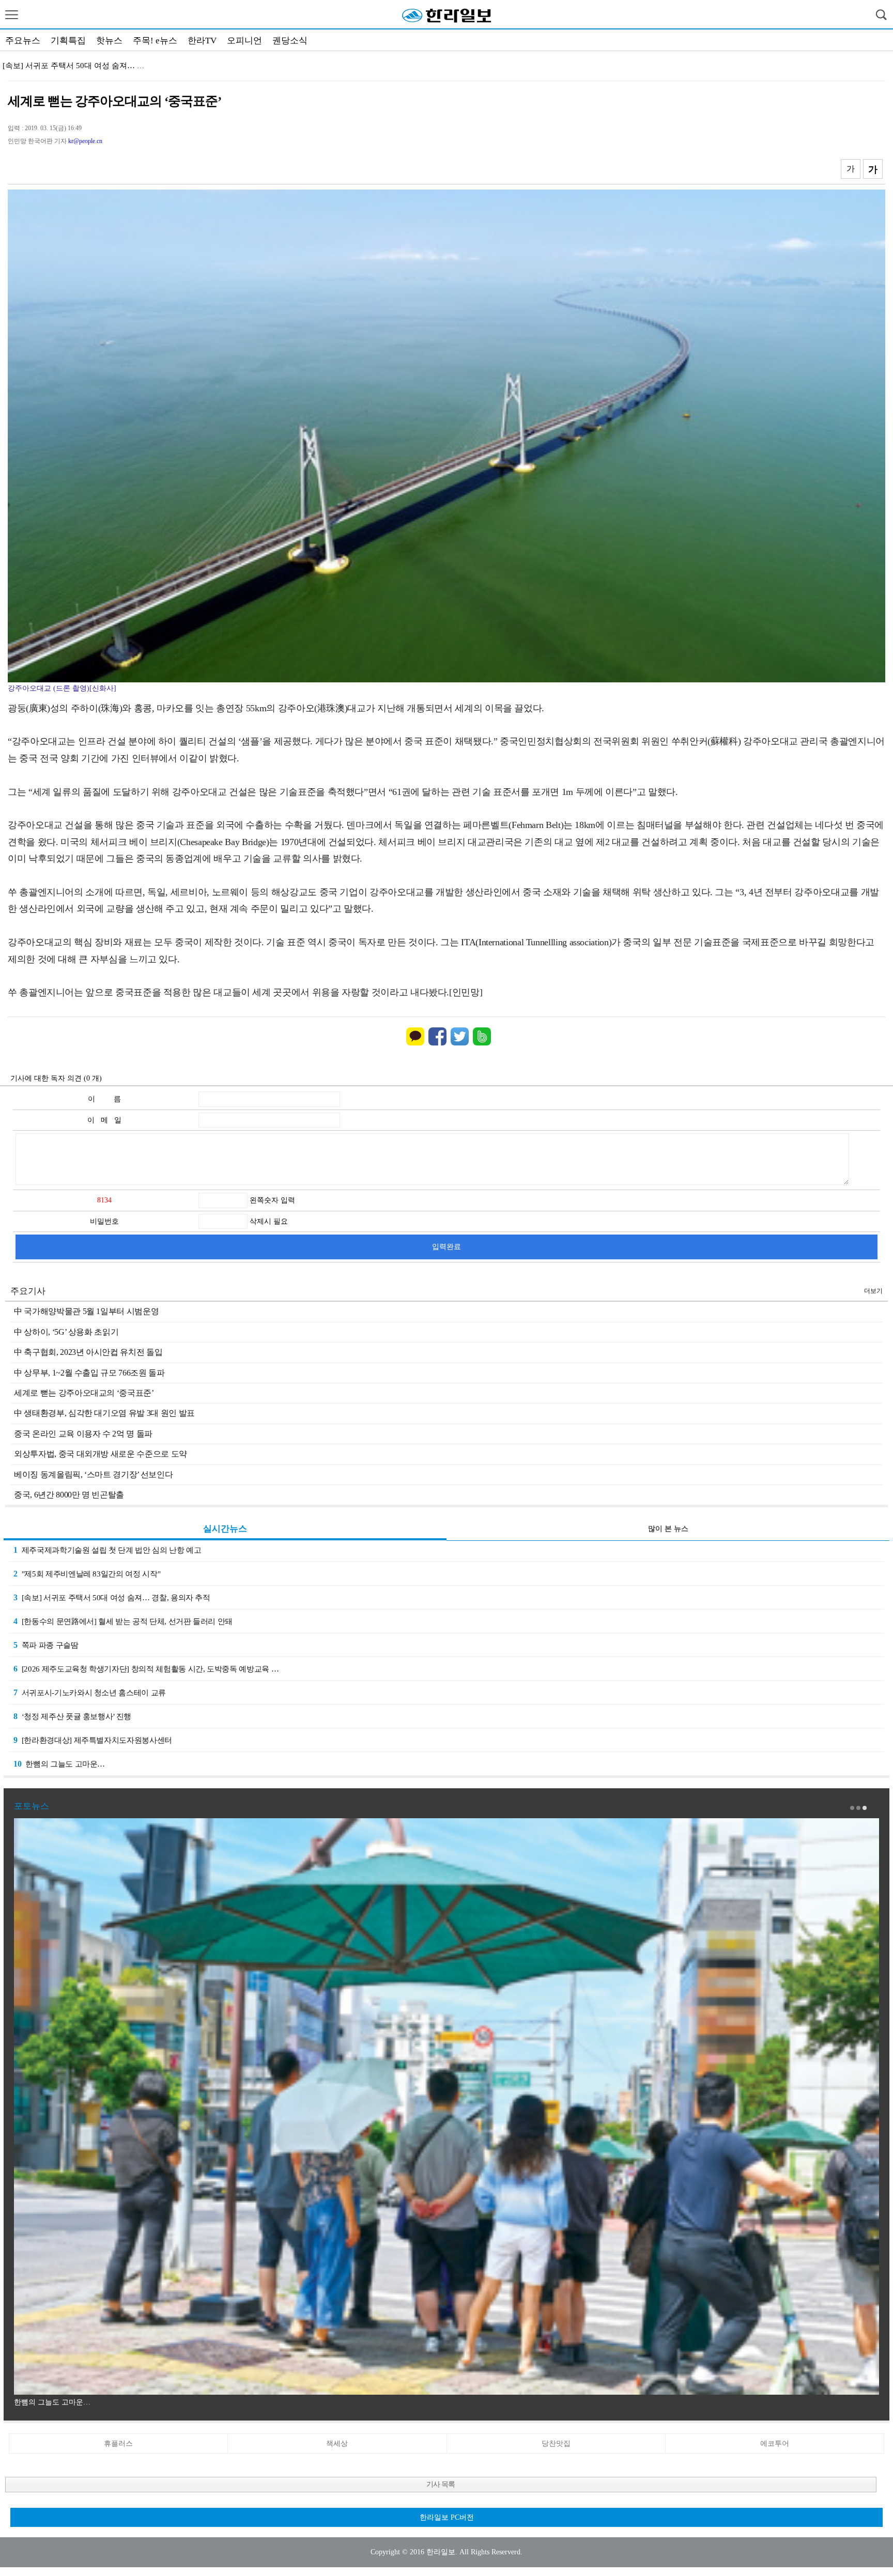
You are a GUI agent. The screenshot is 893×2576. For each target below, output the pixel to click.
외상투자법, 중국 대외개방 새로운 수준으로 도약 (101, 1454)
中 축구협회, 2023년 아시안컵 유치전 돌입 (88, 1352)
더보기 (873, 1291)
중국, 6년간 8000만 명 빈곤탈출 (69, 1495)
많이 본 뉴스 (668, 1529)
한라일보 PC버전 (447, 2517)
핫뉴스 (109, 41)
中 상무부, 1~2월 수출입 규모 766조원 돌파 (89, 1373)
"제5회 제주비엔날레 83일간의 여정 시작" (87, 1574)
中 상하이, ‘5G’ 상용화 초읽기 (66, 1332)
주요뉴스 (23, 41)
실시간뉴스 (225, 1529)
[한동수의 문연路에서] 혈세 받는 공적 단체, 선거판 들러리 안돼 (123, 1621)
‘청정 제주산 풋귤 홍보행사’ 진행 (72, 1716)
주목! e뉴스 (155, 41)
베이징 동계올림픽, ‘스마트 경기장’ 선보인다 (93, 1474)
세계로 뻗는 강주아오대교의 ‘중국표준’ (84, 1393)
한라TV (202, 41)
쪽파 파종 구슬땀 (46, 1645)
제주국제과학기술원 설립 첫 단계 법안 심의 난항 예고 (107, 1550)
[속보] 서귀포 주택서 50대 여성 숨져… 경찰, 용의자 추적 (112, 1597)
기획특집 (68, 41)
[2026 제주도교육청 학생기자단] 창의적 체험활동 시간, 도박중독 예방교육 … (146, 1669)
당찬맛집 (556, 2444)
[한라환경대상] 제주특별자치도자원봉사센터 (93, 1740)
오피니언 (244, 41)
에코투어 (775, 2444)
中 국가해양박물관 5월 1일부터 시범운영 (86, 1311)
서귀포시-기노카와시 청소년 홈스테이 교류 (90, 1692)
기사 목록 (441, 2484)
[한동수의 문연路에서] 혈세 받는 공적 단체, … (82, 66)
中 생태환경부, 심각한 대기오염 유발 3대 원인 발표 (104, 1413)
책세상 (337, 2444)
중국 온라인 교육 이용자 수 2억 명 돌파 (83, 1434)
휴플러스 (118, 2444)
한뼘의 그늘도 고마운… (59, 1764)
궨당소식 (290, 41)
